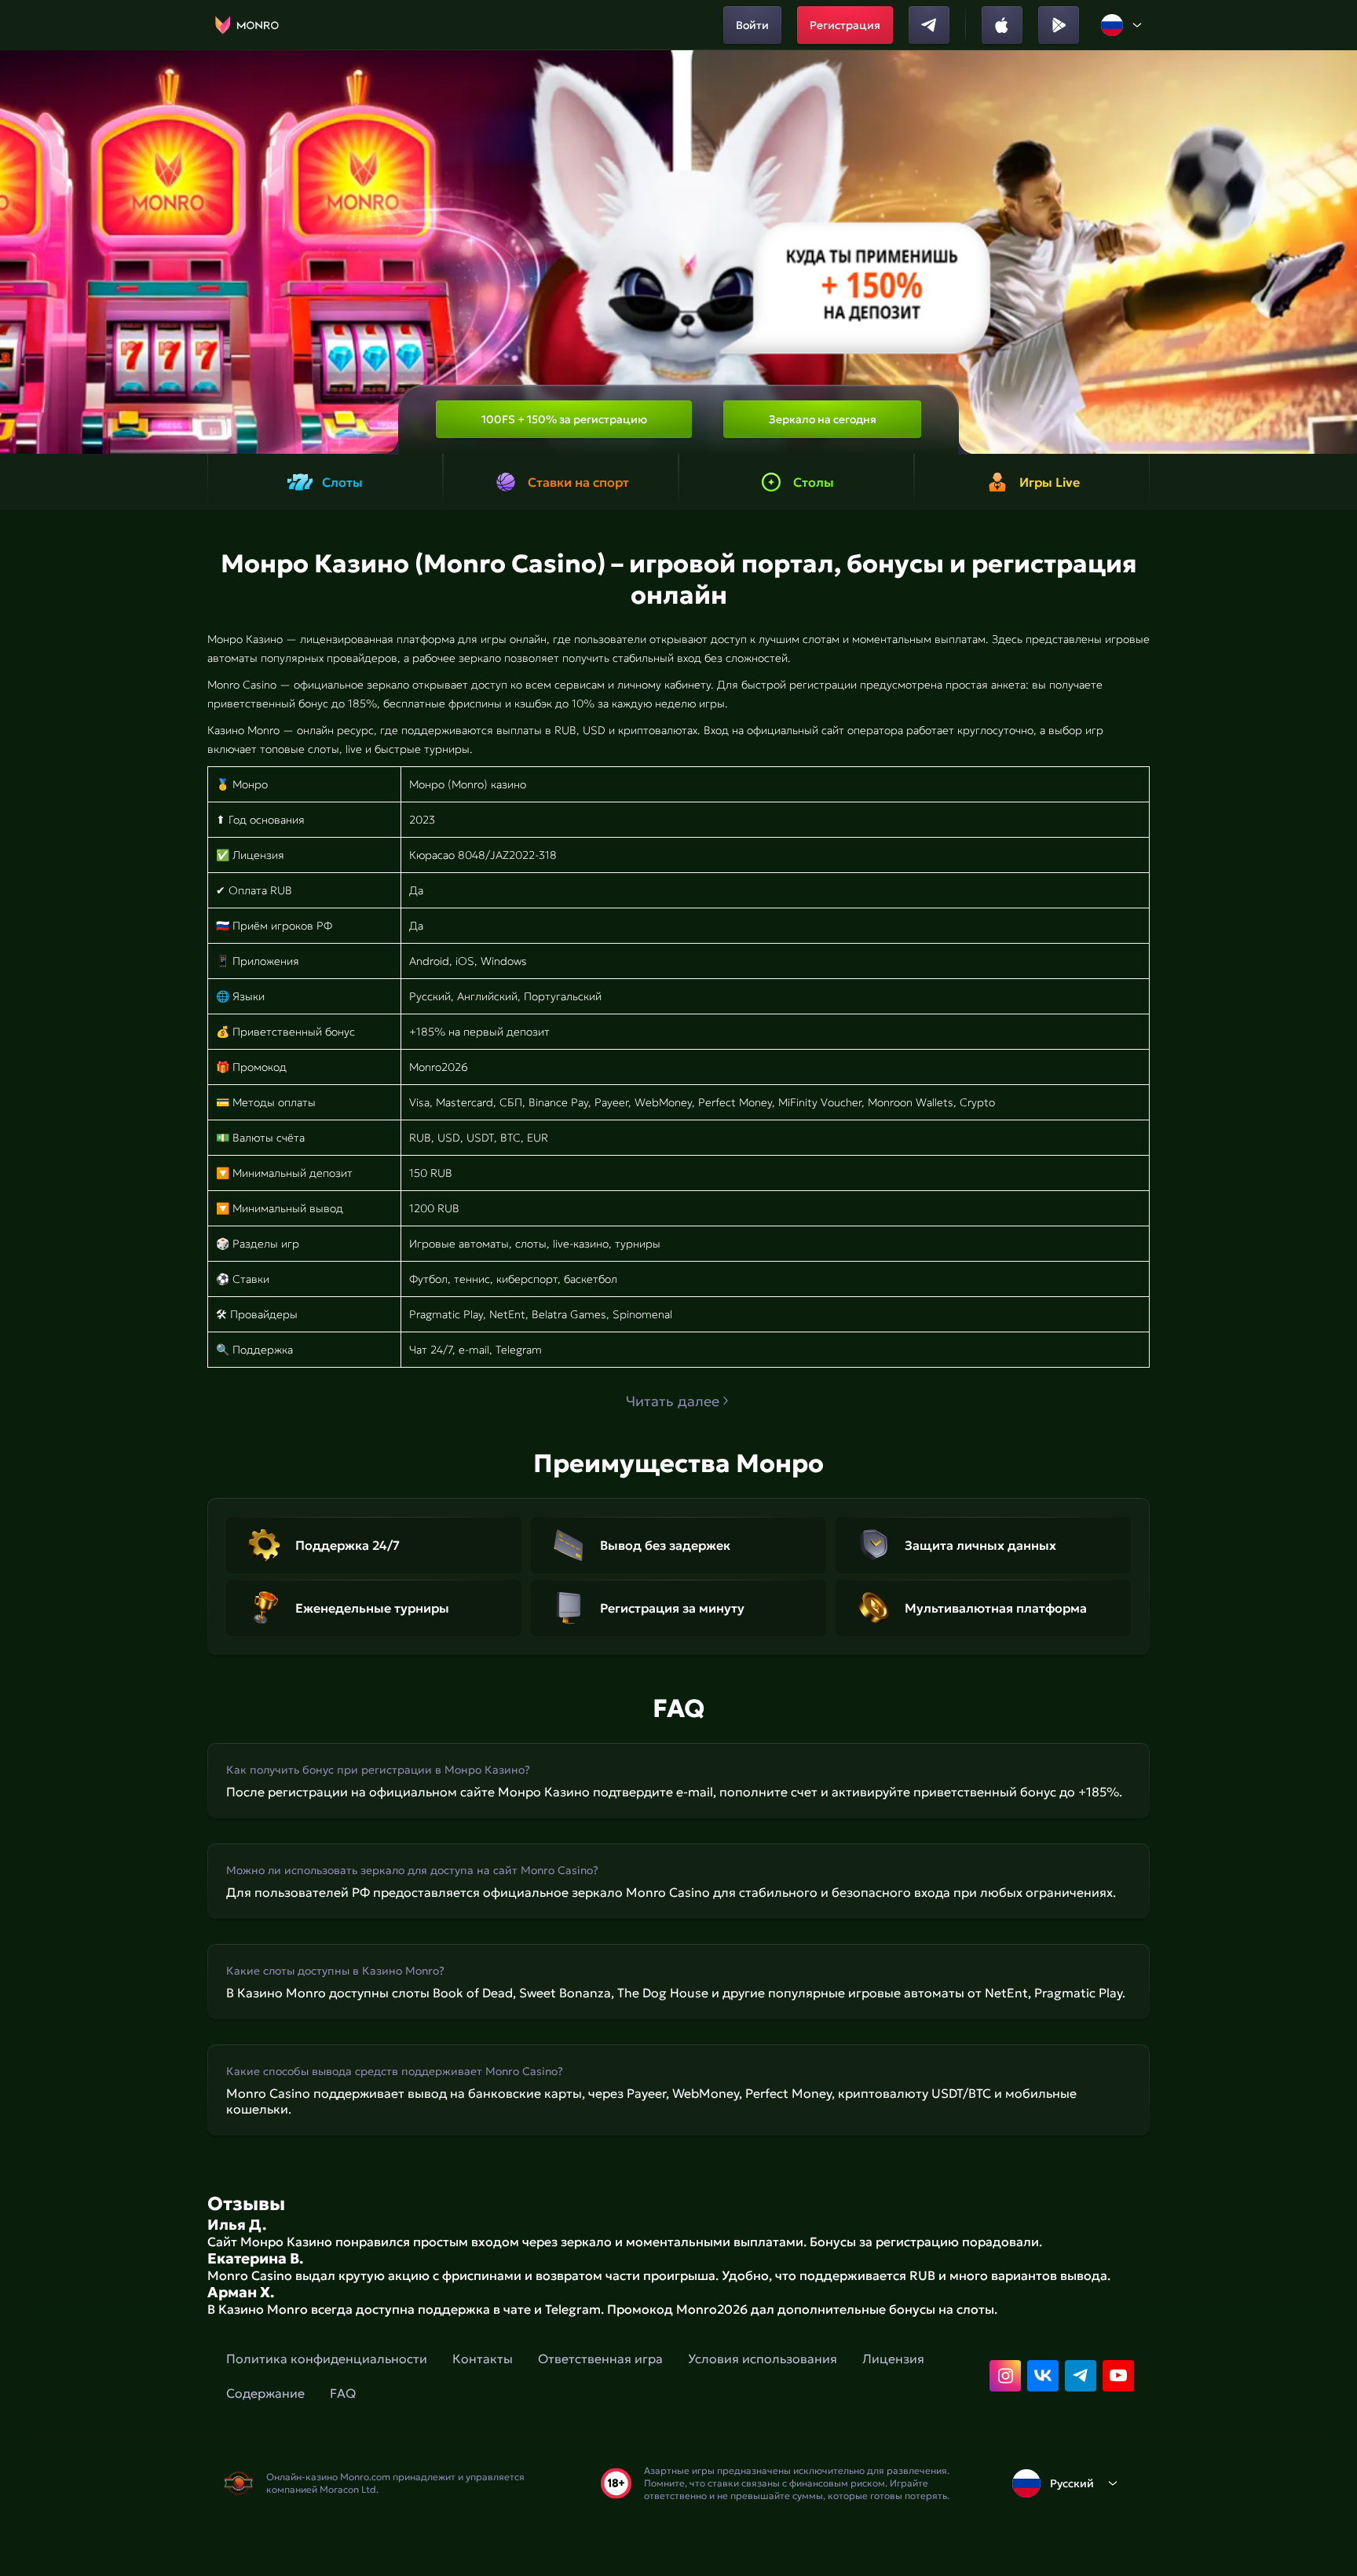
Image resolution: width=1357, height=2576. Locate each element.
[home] (247, 25)
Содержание (265, 2393)
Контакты (483, 2359)
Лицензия (893, 2359)
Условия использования (763, 2359)
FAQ (343, 2393)
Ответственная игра (600, 2359)
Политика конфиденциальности (327, 2359)
